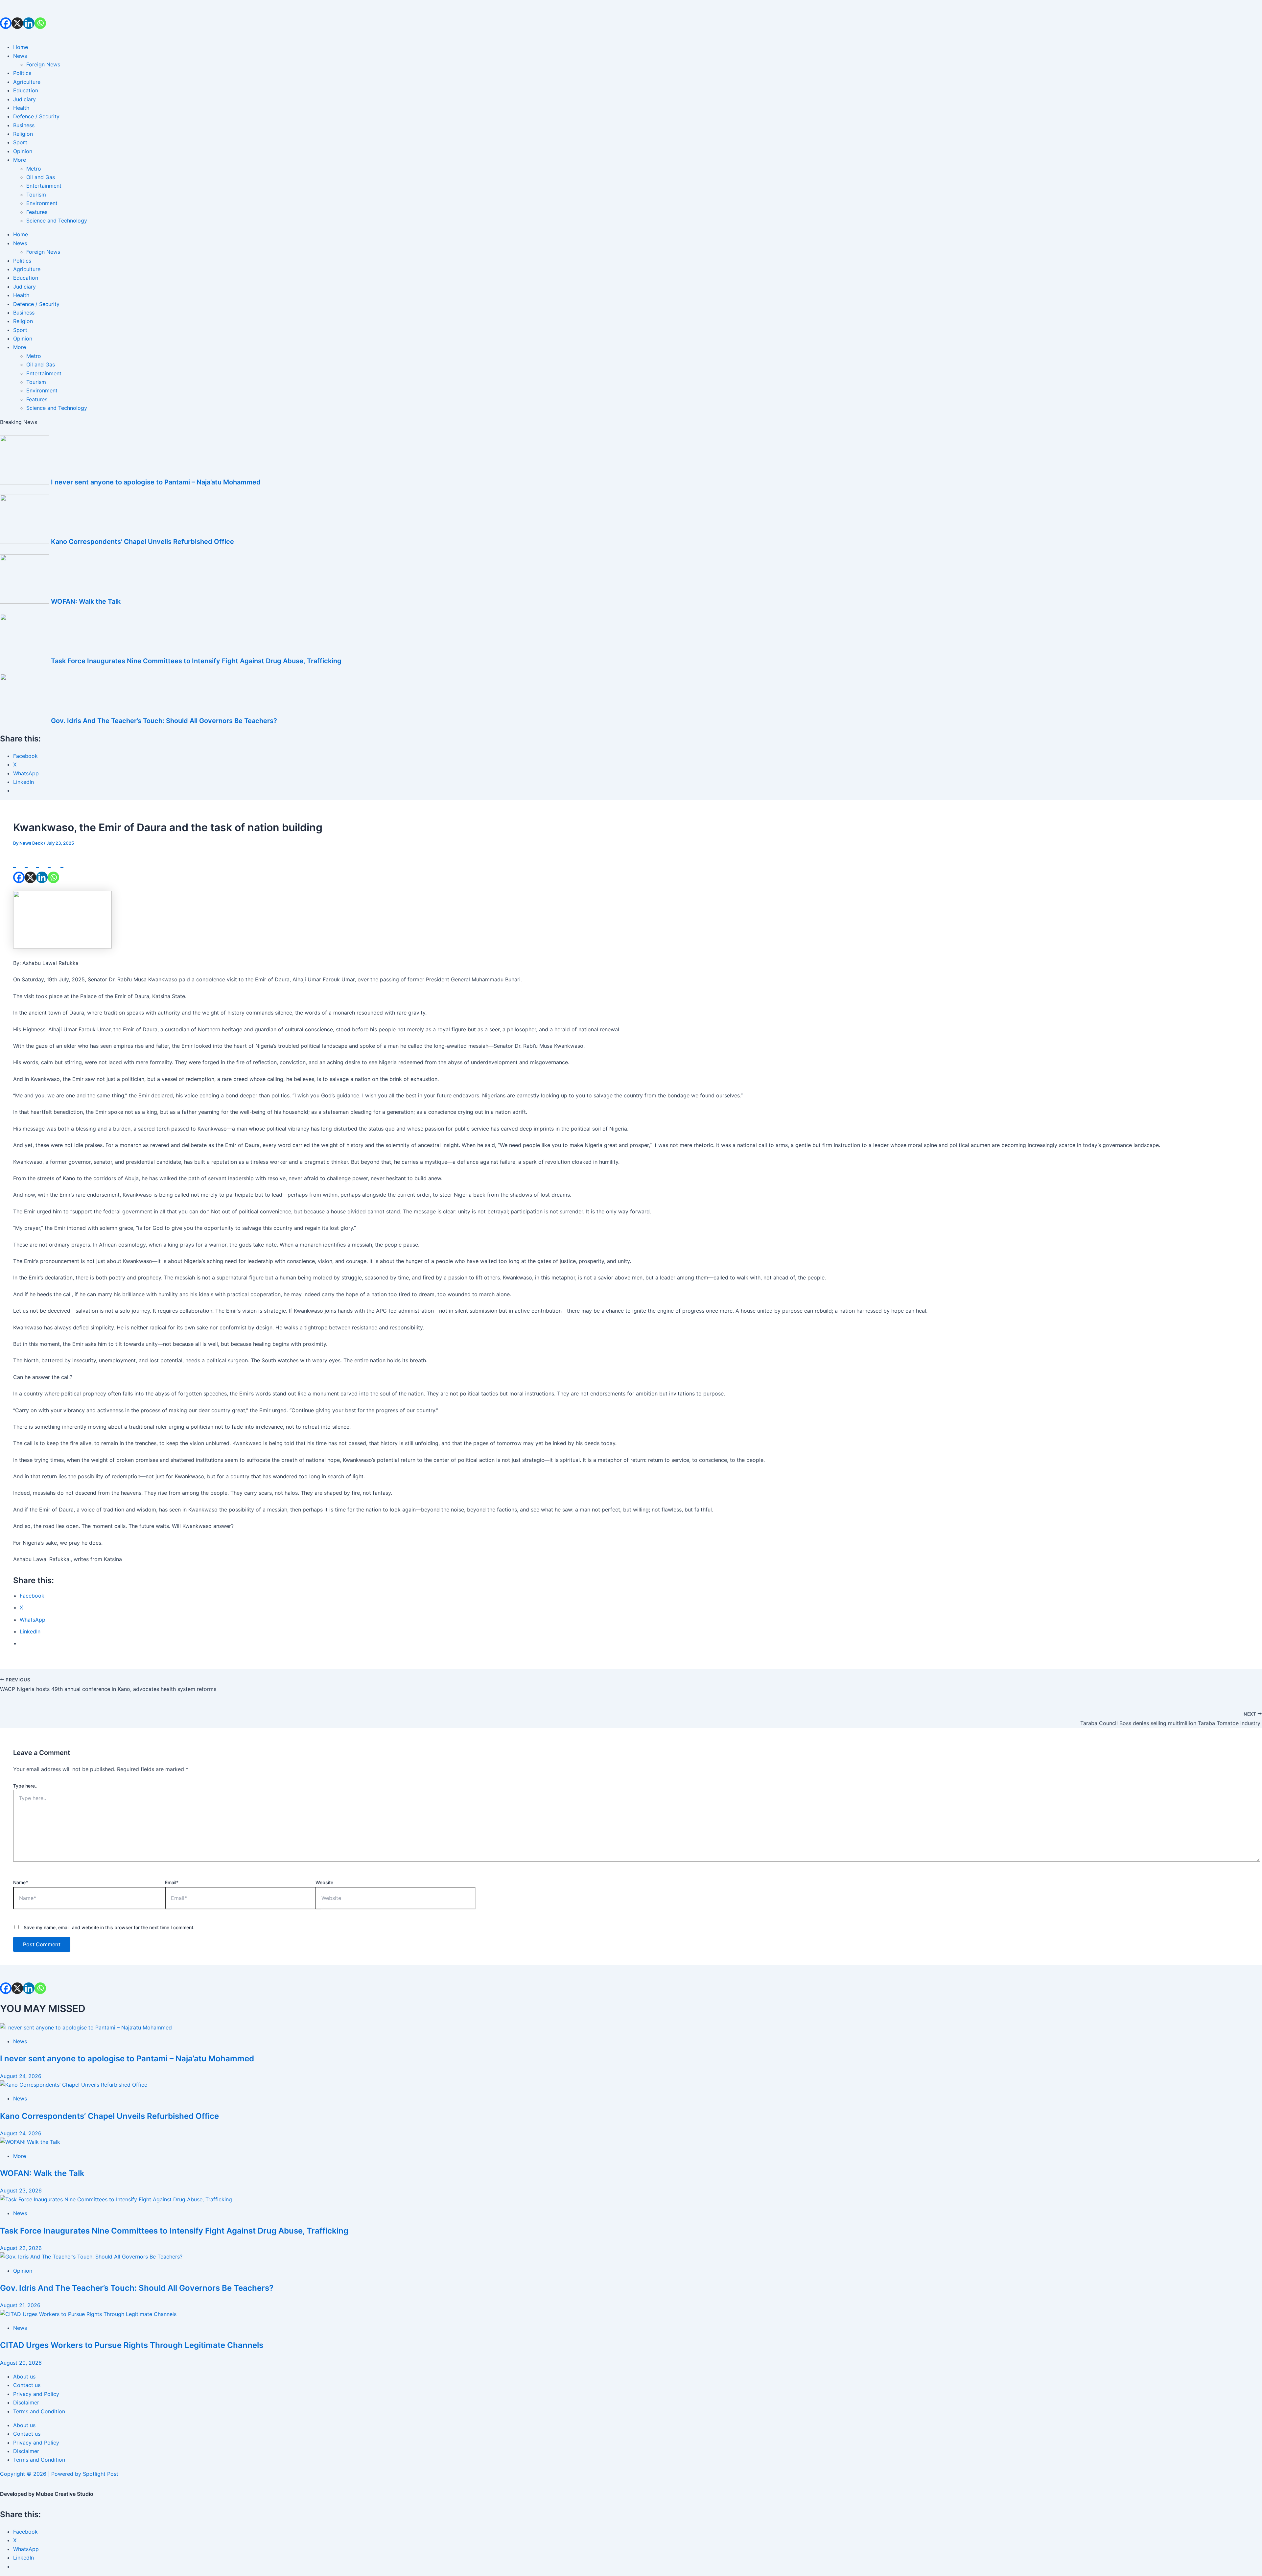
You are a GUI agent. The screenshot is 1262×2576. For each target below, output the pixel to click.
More (20, 160)
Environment (42, 203)
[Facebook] (6, 14)
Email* (172, 1882)
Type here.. (25, 1786)
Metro (34, 169)
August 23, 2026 (21, 2190)
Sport (20, 142)
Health (21, 108)
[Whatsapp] (40, 14)
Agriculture (27, 82)
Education (26, 90)
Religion (23, 134)
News (20, 56)
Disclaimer (26, 2402)
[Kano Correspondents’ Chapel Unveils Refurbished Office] (74, 2085)
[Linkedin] (29, 14)
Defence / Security (36, 116)
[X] (17, 14)
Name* (21, 1882)
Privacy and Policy (36, 2394)
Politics (22, 73)
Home (21, 47)
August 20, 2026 (21, 2363)
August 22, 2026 (21, 2248)
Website (324, 1882)
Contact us (27, 2385)
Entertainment (44, 186)
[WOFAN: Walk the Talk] (30, 2142)
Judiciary (24, 99)
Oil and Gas (41, 177)
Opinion (23, 151)
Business (24, 125)
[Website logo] (631, 33)
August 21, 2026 (20, 2305)
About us (24, 2377)
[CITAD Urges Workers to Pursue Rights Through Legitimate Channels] (88, 2314)
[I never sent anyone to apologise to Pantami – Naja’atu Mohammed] (86, 2027)
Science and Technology (57, 221)
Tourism (36, 195)
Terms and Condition (39, 2411)
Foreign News (43, 64)
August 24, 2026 (21, 2076)
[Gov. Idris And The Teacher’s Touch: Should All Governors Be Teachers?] (91, 2257)
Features (37, 212)
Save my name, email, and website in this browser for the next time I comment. (109, 1927)
